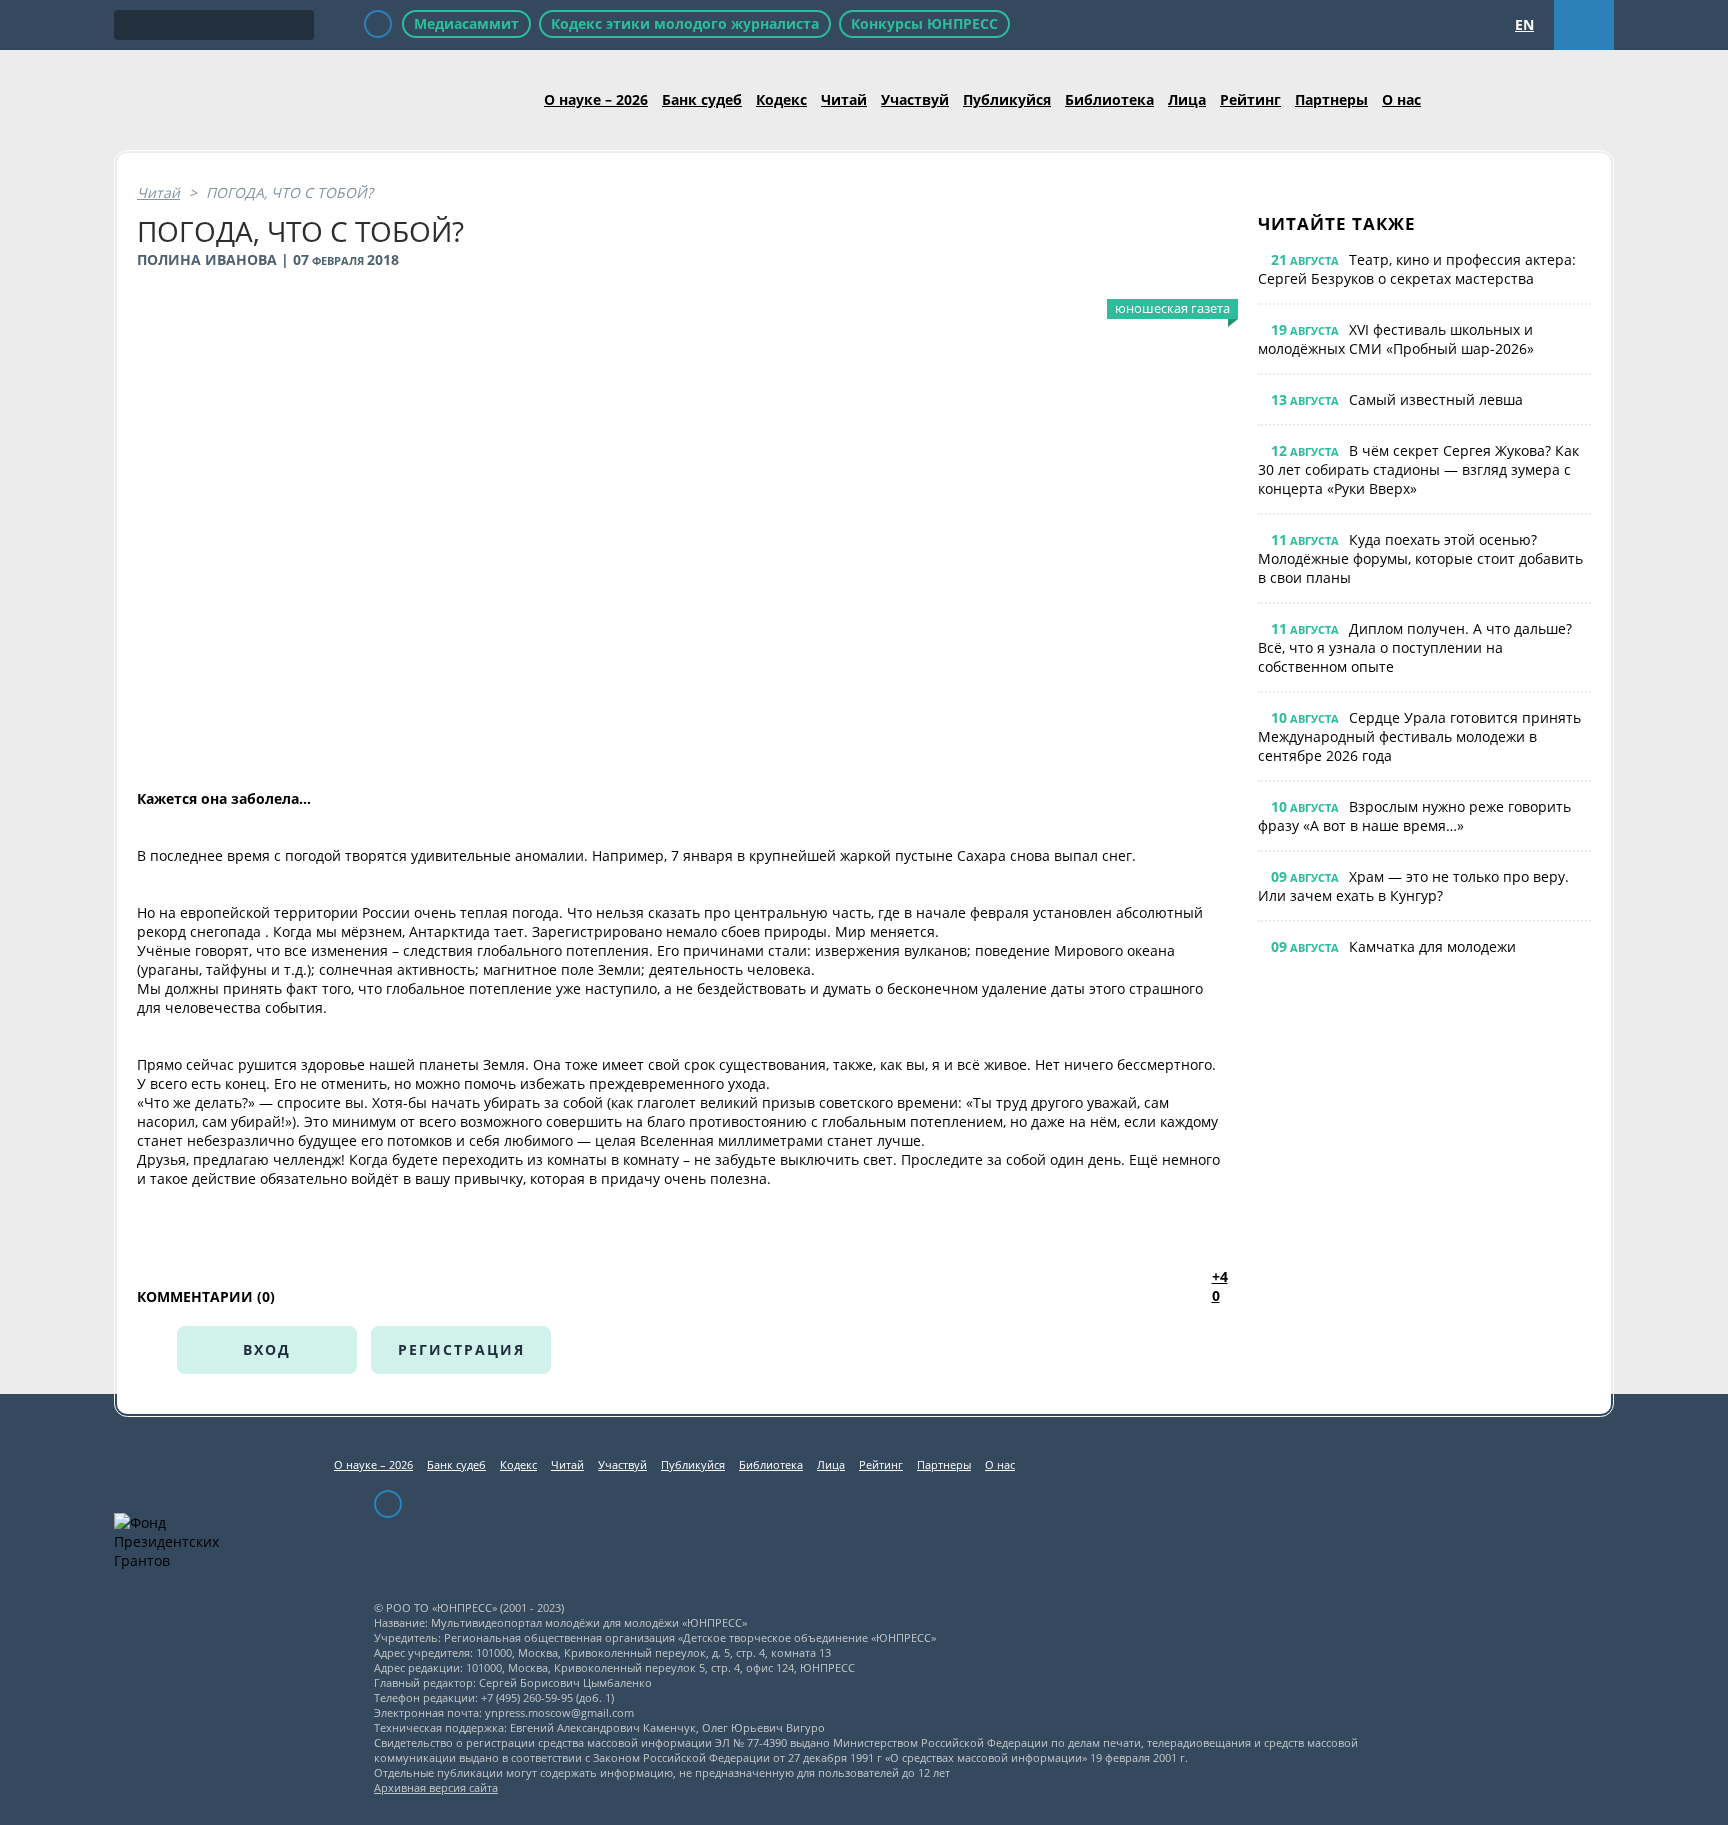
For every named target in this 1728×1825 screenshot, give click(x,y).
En (1524, 24)
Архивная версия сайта (436, 1787)
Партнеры (1331, 99)
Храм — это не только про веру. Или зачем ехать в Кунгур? (1413, 886)
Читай (844, 99)
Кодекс (781, 99)
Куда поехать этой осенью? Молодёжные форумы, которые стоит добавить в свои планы (1420, 558)
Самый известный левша (1436, 399)
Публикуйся (1007, 99)
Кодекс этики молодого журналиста (685, 23)
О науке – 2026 (596, 99)
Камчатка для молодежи (1432, 946)
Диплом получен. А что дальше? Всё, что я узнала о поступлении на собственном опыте (1415, 647)
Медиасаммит (466, 23)
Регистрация (461, 1349)
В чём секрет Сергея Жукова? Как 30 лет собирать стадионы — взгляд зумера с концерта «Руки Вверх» (1418, 469)
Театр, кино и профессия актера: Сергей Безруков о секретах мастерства (1417, 269)
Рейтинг (1250, 99)
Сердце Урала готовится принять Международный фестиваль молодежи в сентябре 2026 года (1419, 736)
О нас (1401, 99)
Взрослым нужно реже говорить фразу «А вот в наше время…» (1414, 816)
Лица (1187, 99)
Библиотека (1109, 99)
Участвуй (915, 99)
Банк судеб (702, 99)
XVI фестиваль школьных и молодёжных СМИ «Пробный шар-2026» (1396, 339)
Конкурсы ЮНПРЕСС (924, 23)
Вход (267, 1349)
